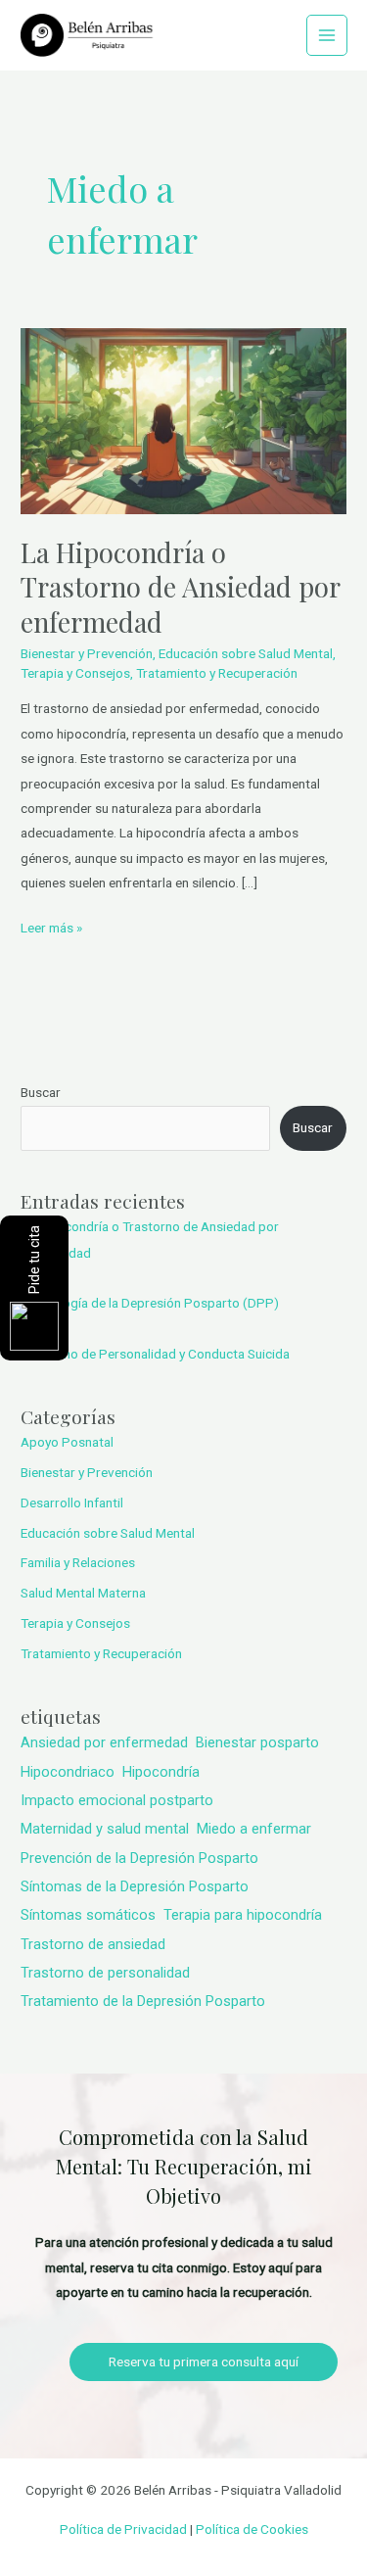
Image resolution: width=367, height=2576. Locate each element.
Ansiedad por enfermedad (104, 1742)
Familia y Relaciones (78, 1562)
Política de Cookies (252, 2529)
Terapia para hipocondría (243, 1915)
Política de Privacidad (123, 2529)
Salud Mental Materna (83, 1593)
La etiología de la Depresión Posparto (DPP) (150, 1303)
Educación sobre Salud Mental (246, 653)
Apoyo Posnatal (67, 1442)
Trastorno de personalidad (105, 1973)
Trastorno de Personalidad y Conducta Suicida (155, 1354)
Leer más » (51, 926)
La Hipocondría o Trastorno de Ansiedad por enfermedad (180, 587)
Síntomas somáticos (88, 1915)
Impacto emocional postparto (117, 1800)
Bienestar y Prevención (87, 653)
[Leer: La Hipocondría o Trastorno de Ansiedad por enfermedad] (183, 420)
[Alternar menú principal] (327, 36)
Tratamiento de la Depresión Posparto (143, 2001)
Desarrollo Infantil (72, 1503)
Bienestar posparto (257, 1742)
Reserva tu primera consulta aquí (204, 2361)
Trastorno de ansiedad (93, 1944)
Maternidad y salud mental (105, 1829)
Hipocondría (161, 1772)
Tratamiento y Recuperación (217, 673)
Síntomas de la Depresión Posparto (135, 1886)
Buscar (41, 1092)
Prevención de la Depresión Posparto (139, 1858)
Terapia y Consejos (75, 673)
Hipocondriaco (68, 1772)
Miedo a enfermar (254, 1829)
